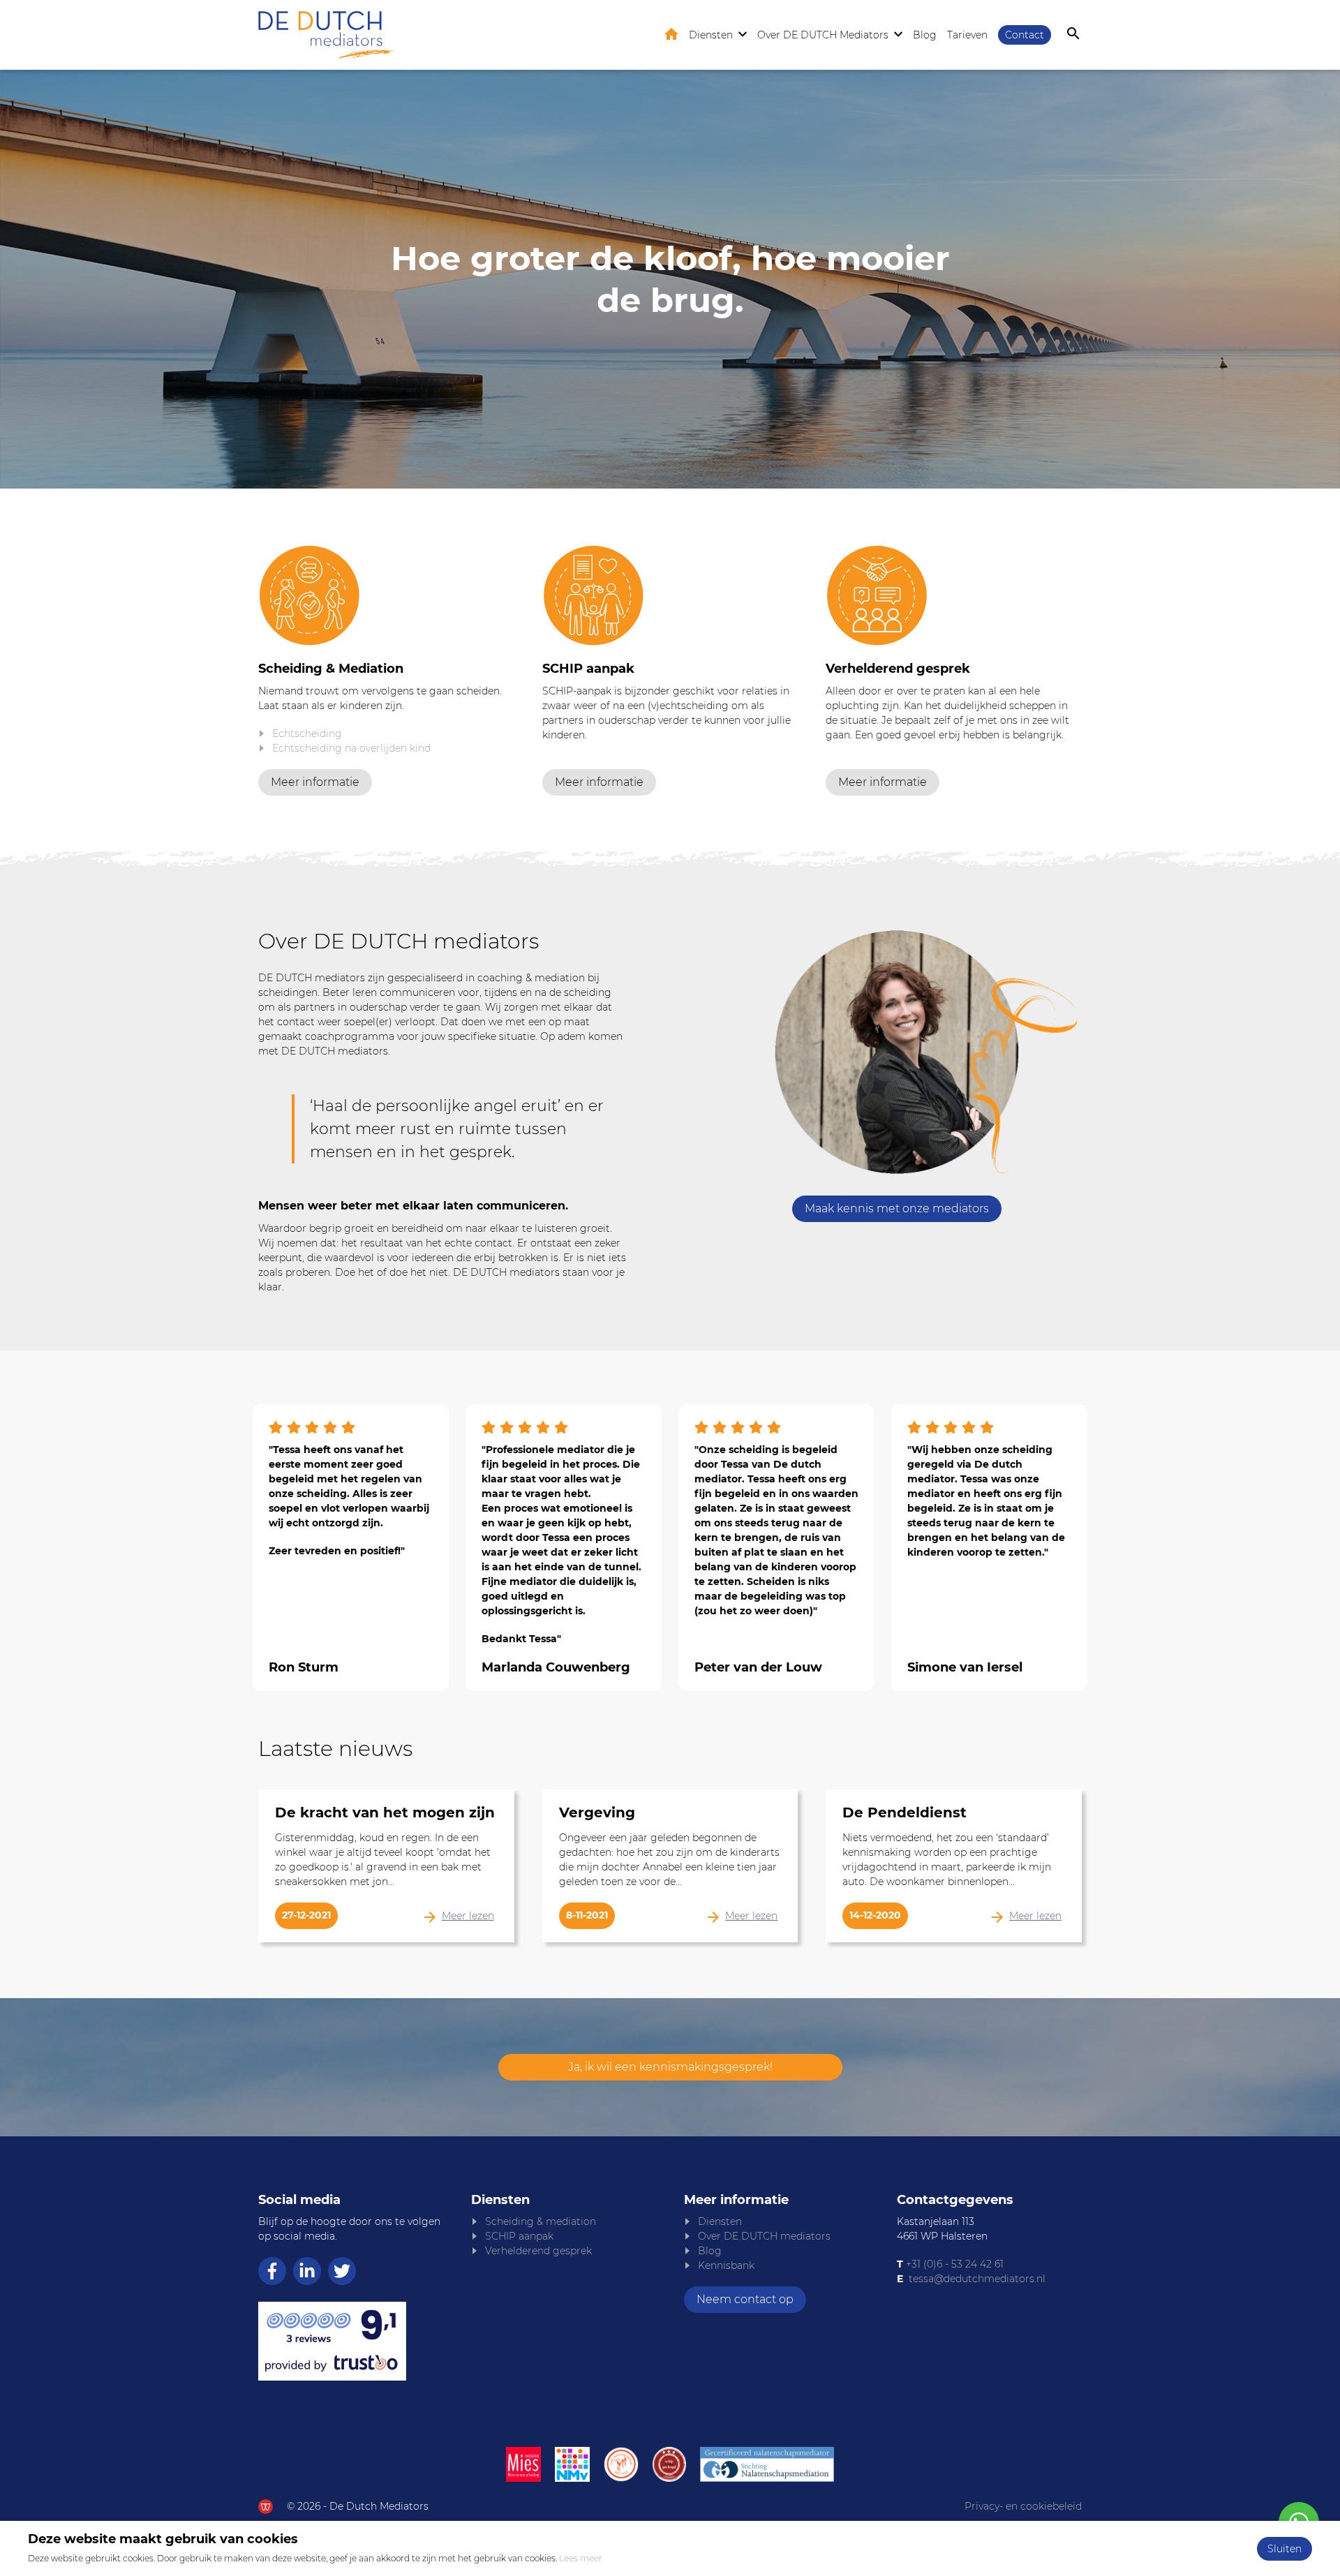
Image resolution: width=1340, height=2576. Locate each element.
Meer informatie (315, 782)
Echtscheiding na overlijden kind (351, 748)
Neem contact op (745, 2299)
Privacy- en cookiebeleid (1023, 2506)
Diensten (711, 35)
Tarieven (967, 35)
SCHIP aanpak (519, 2236)
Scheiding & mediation (541, 2221)
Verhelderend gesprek (538, 2251)
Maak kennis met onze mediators (897, 1208)
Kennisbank (726, 2265)
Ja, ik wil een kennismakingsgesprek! (670, 2067)
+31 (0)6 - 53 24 (941, 2264)
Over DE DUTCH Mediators (823, 35)
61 (998, 2264)
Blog (925, 35)
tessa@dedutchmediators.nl (977, 2279)
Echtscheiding (307, 734)
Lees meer (581, 2558)
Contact (1025, 35)
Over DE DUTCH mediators (764, 2236)
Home (671, 34)
